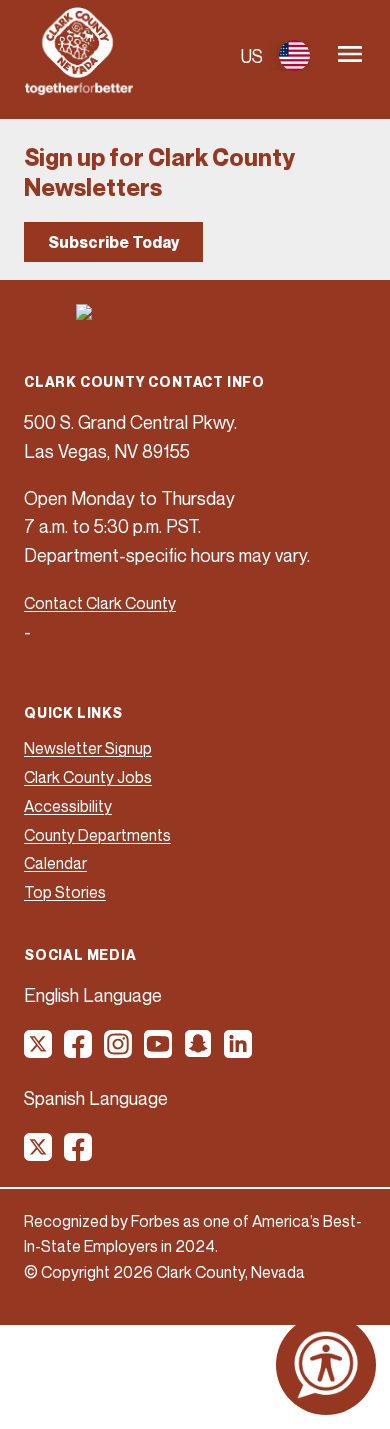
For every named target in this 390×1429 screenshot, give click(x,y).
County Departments (97, 835)
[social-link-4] (159, 1051)
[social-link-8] (79, 1154)
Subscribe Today (113, 242)
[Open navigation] (350, 55)
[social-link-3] (119, 1051)
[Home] (79, 89)
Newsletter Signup (88, 748)
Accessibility (68, 806)
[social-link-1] (39, 1051)
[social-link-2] (79, 1051)
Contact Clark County (100, 603)
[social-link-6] (239, 1051)
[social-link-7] (39, 1154)
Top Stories (65, 892)
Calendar (55, 863)
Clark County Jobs (88, 777)
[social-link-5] (199, 1051)
